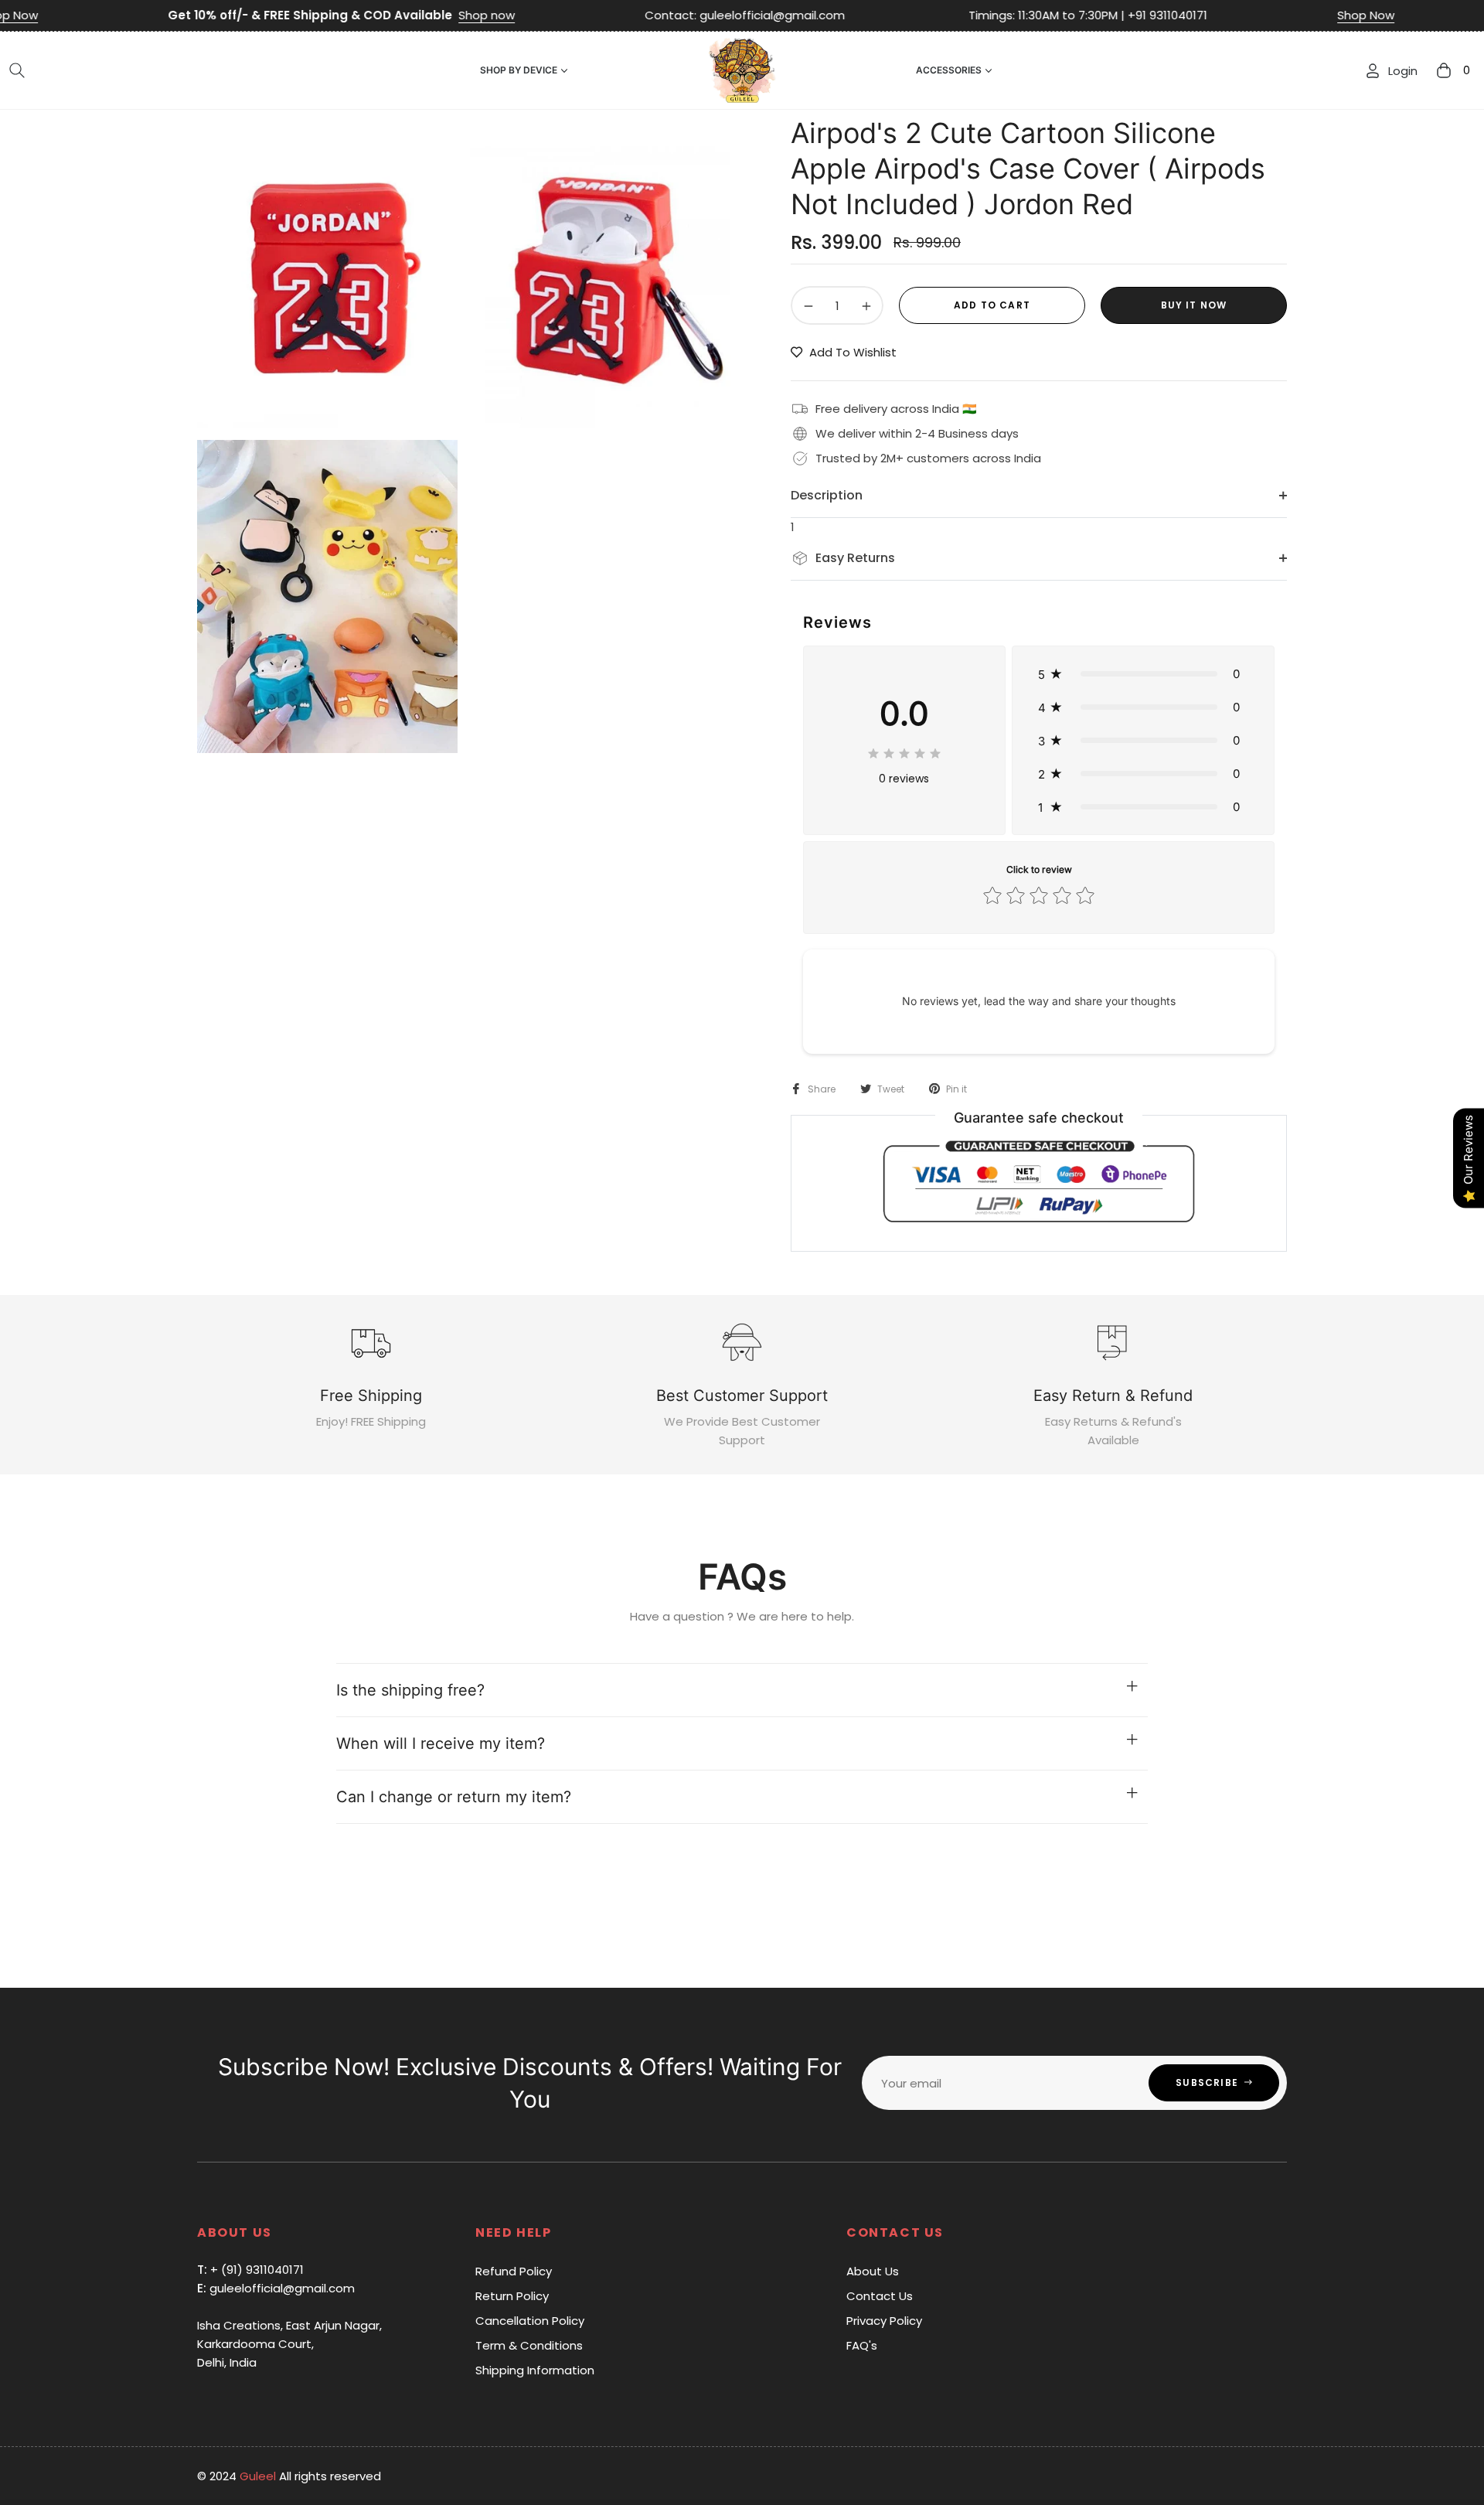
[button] (17, 70)
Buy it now (1194, 305)
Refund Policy (514, 2271)
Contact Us (880, 2296)
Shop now (364, 15)
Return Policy (512, 2296)
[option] (327, 271)
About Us (873, 2271)
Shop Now (1244, 15)
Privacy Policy (884, 2321)
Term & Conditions (529, 2345)
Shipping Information (535, 2370)
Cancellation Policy (530, 2321)
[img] (904, 751)
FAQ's (862, 2345)
